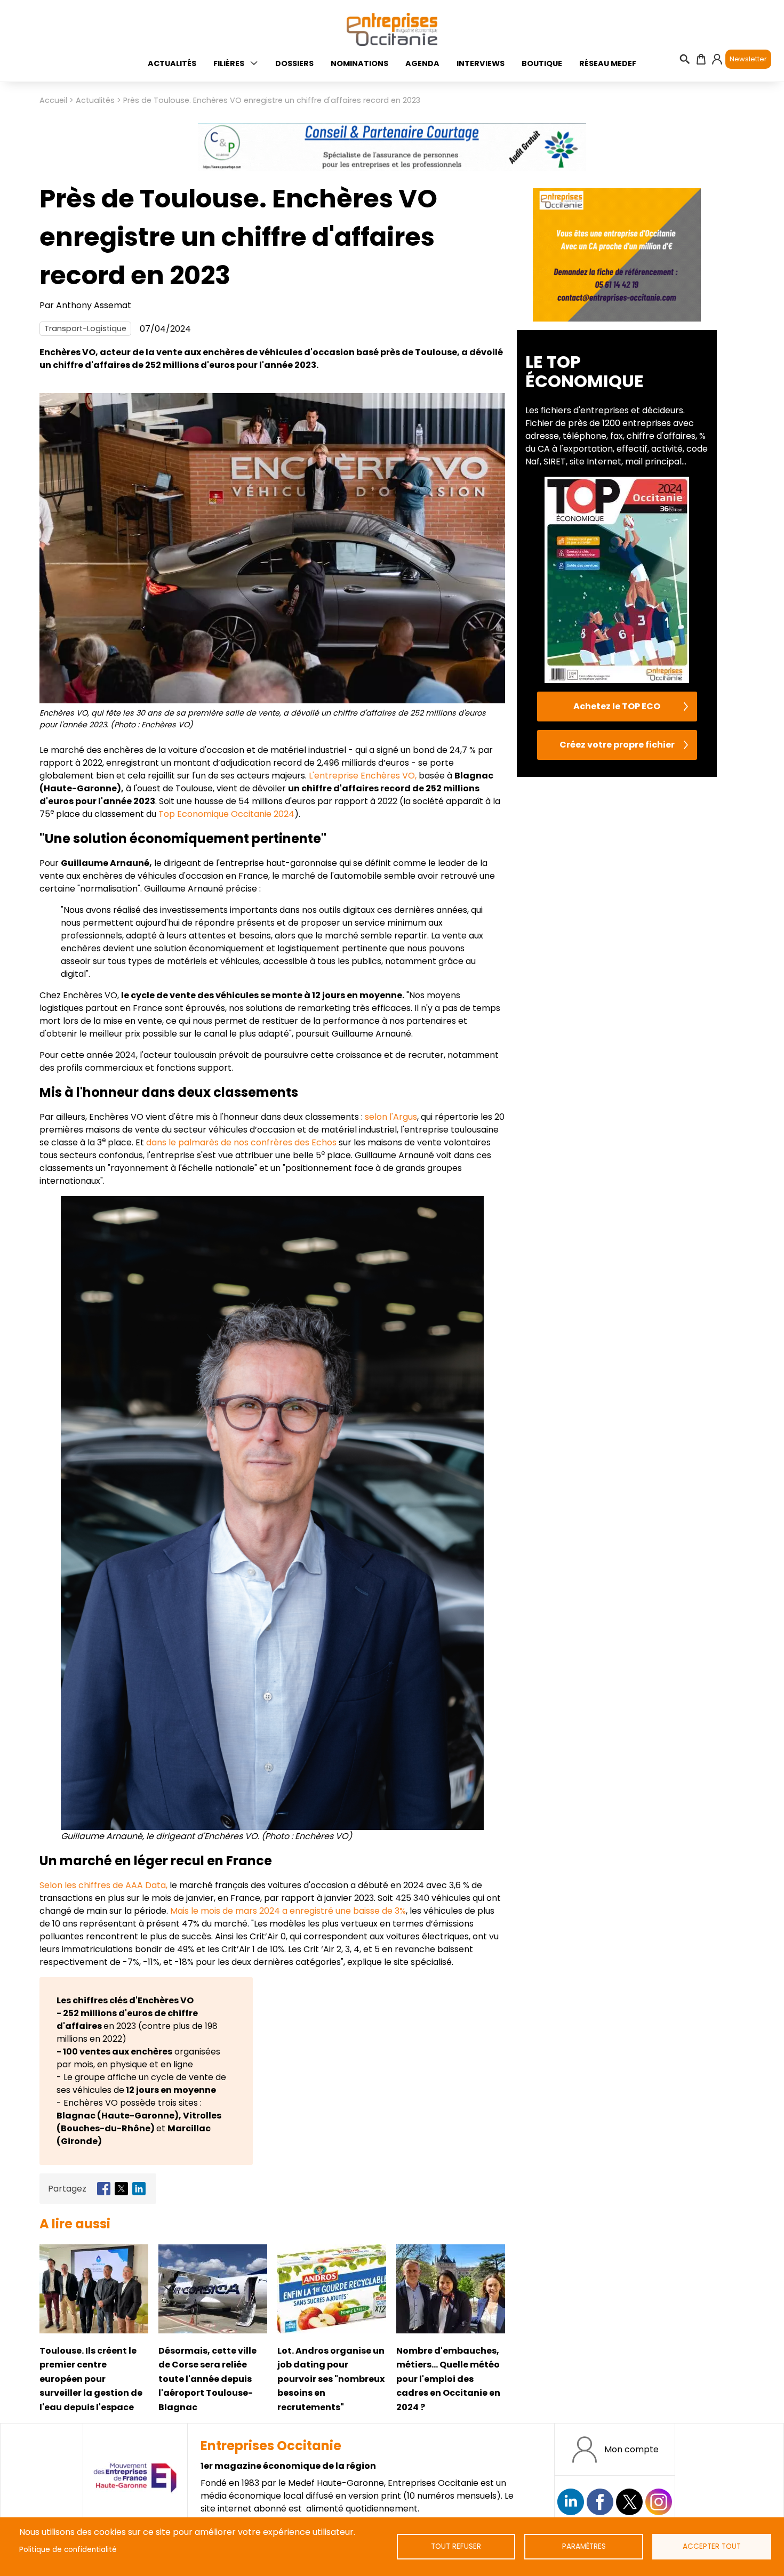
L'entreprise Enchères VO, (363, 776)
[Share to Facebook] (104, 2189)
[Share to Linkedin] (139, 2189)
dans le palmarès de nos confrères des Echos (241, 1142)
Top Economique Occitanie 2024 (226, 814)
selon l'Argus (391, 1117)
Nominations (359, 63)
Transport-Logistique (85, 328)
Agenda (422, 63)
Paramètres (584, 2546)
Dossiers (294, 63)
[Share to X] (121, 2189)
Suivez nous (571, 2502)
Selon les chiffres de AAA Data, (103, 1885)
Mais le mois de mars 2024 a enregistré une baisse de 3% (288, 1911)
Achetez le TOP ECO (617, 706)
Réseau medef (608, 63)
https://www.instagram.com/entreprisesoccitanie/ (659, 2502)
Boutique (542, 63)
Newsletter (748, 59)
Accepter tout (712, 2546)
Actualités (172, 63)
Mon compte (631, 2449)
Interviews (481, 63)
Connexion (717, 59)
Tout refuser (456, 2546)
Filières (229, 63)
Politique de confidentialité (68, 2550)
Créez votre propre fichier (617, 745)
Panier (701, 59)
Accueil (53, 100)
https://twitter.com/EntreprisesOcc (629, 2502)
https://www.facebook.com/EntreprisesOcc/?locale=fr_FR (600, 2502)
